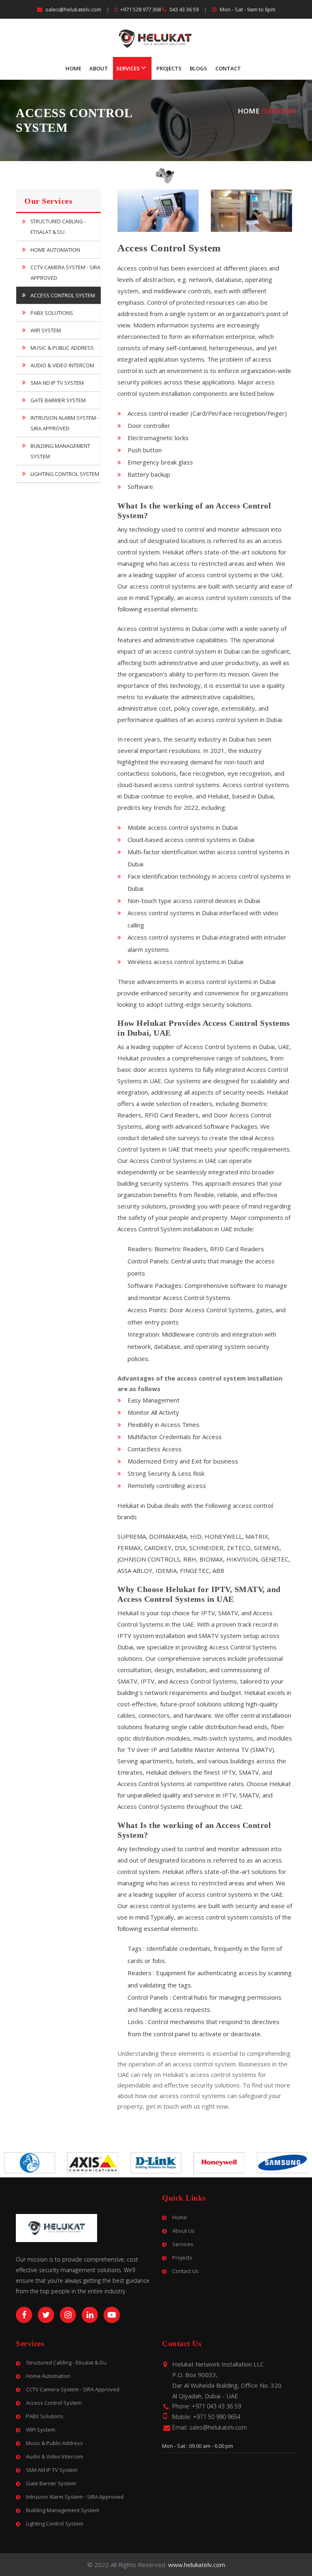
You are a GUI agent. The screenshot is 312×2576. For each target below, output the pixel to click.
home (249, 111)
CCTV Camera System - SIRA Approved (65, 273)
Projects (169, 68)
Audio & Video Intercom (62, 365)
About (99, 68)
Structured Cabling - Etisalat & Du (58, 227)
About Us (183, 2231)
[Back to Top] (303, 2560)
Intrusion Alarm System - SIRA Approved (75, 2497)
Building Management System (60, 451)
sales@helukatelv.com (73, 9)
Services (128, 68)
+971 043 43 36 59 (216, 2406)
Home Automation (55, 250)
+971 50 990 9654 (217, 2417)
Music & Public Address (62, 348)
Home (73, 68)
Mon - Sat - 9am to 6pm (247, 9)
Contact (228, 68)
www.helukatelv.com (197, 2565)
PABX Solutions (52, 313)
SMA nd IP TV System (57, 383)
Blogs (198, 68)
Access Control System (63, 295)
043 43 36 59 (184, 9)
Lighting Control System (65, 474)
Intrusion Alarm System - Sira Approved (65, 423)
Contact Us (185, 2271)
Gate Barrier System (58, 400)
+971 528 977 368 (141, 9)
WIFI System (46, 330)
